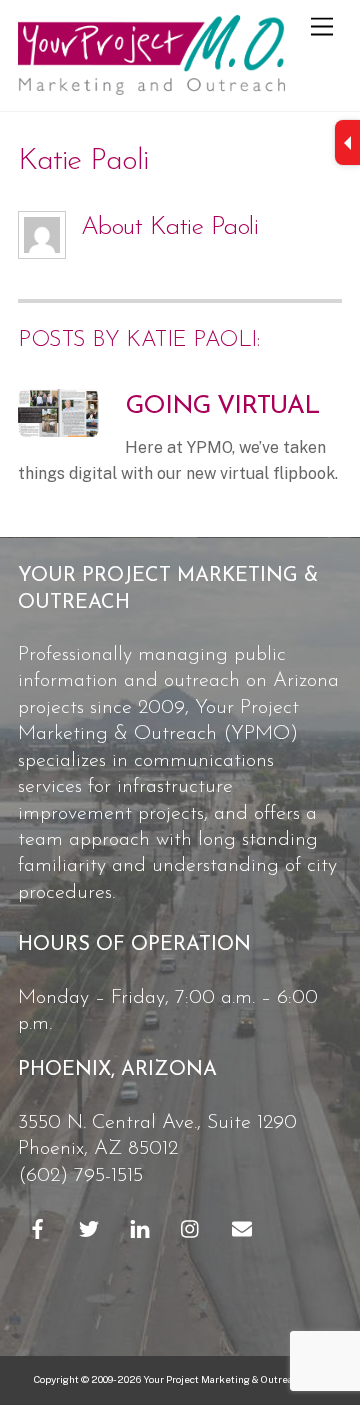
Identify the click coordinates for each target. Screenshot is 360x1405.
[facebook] (38, 1228)
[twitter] (89, 1228)
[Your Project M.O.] (151, 86)
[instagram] (191, 1228)
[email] (242, 1228)
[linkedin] (140, 1228)
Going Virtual (222, 406)
